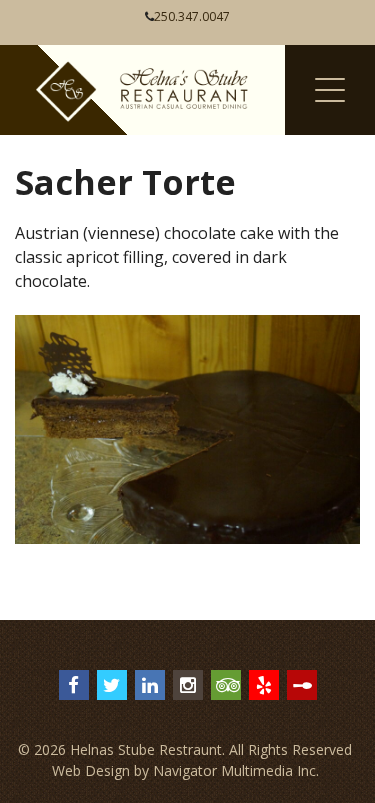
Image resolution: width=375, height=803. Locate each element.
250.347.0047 (192, 16)
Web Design (91, 770)
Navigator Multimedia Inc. (236, 770)
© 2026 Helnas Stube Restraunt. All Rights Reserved (185, 749)
